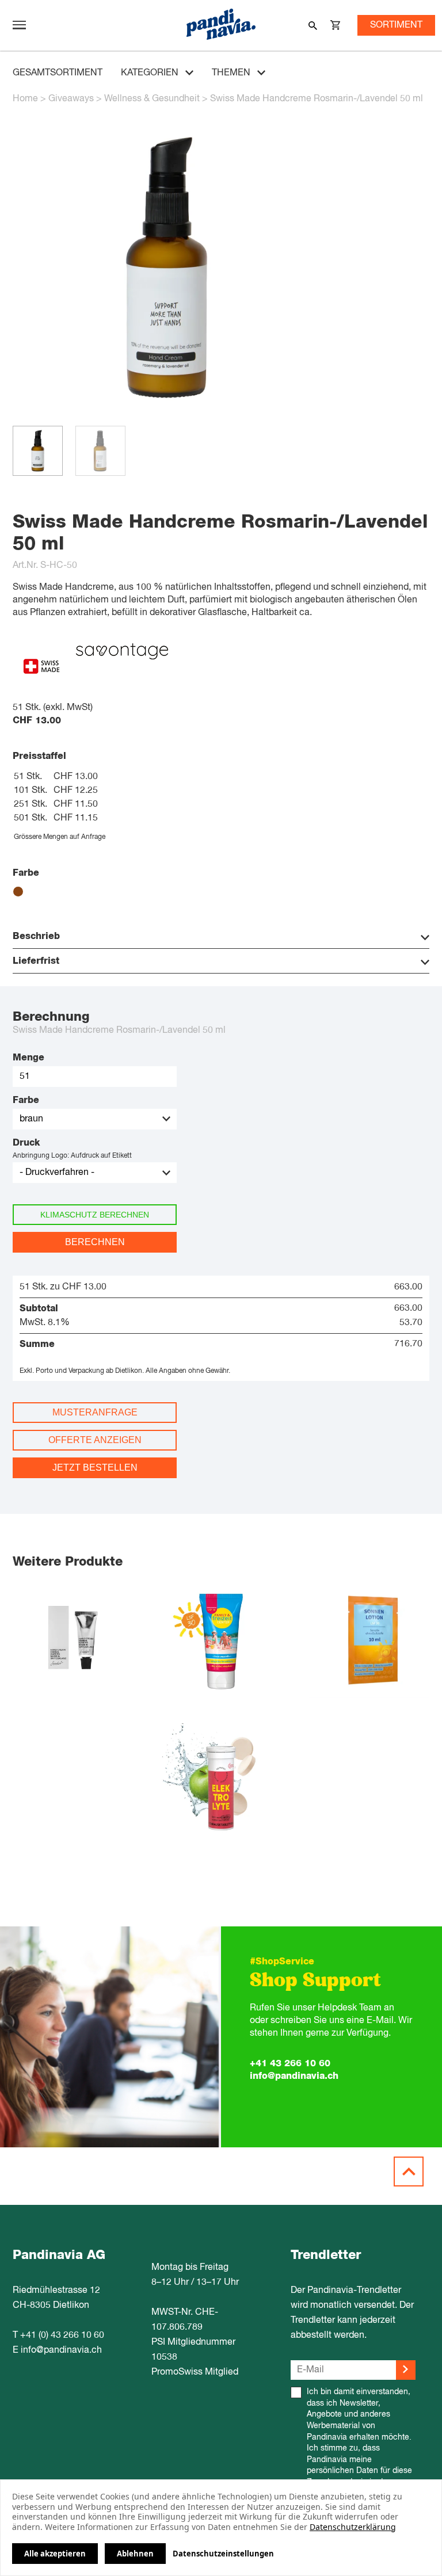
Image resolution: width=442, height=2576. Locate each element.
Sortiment (396, 25)
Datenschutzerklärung (353, 2527)
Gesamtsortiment (58, 73)
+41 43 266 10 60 (290, 2063)
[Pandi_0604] (167, 419)
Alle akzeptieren (55, 2554)
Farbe (26, 1100)
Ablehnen (135, 2554)
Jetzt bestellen (95, 1468)
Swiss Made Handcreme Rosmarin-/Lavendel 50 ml (317, 99)
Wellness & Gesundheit (152, 99)
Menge (28, 1058)
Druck (26, 1143)
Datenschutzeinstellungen (223, 2554)
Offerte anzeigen (95, 1440)
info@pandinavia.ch (294, 2076)
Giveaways (71, 99)
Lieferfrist (36, 961)
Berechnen (95, 1242)
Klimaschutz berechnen (95, 1215)
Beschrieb (36, 936)
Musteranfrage (95, 1412)
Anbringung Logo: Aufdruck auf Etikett (72, 1156)
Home (25, 99)
